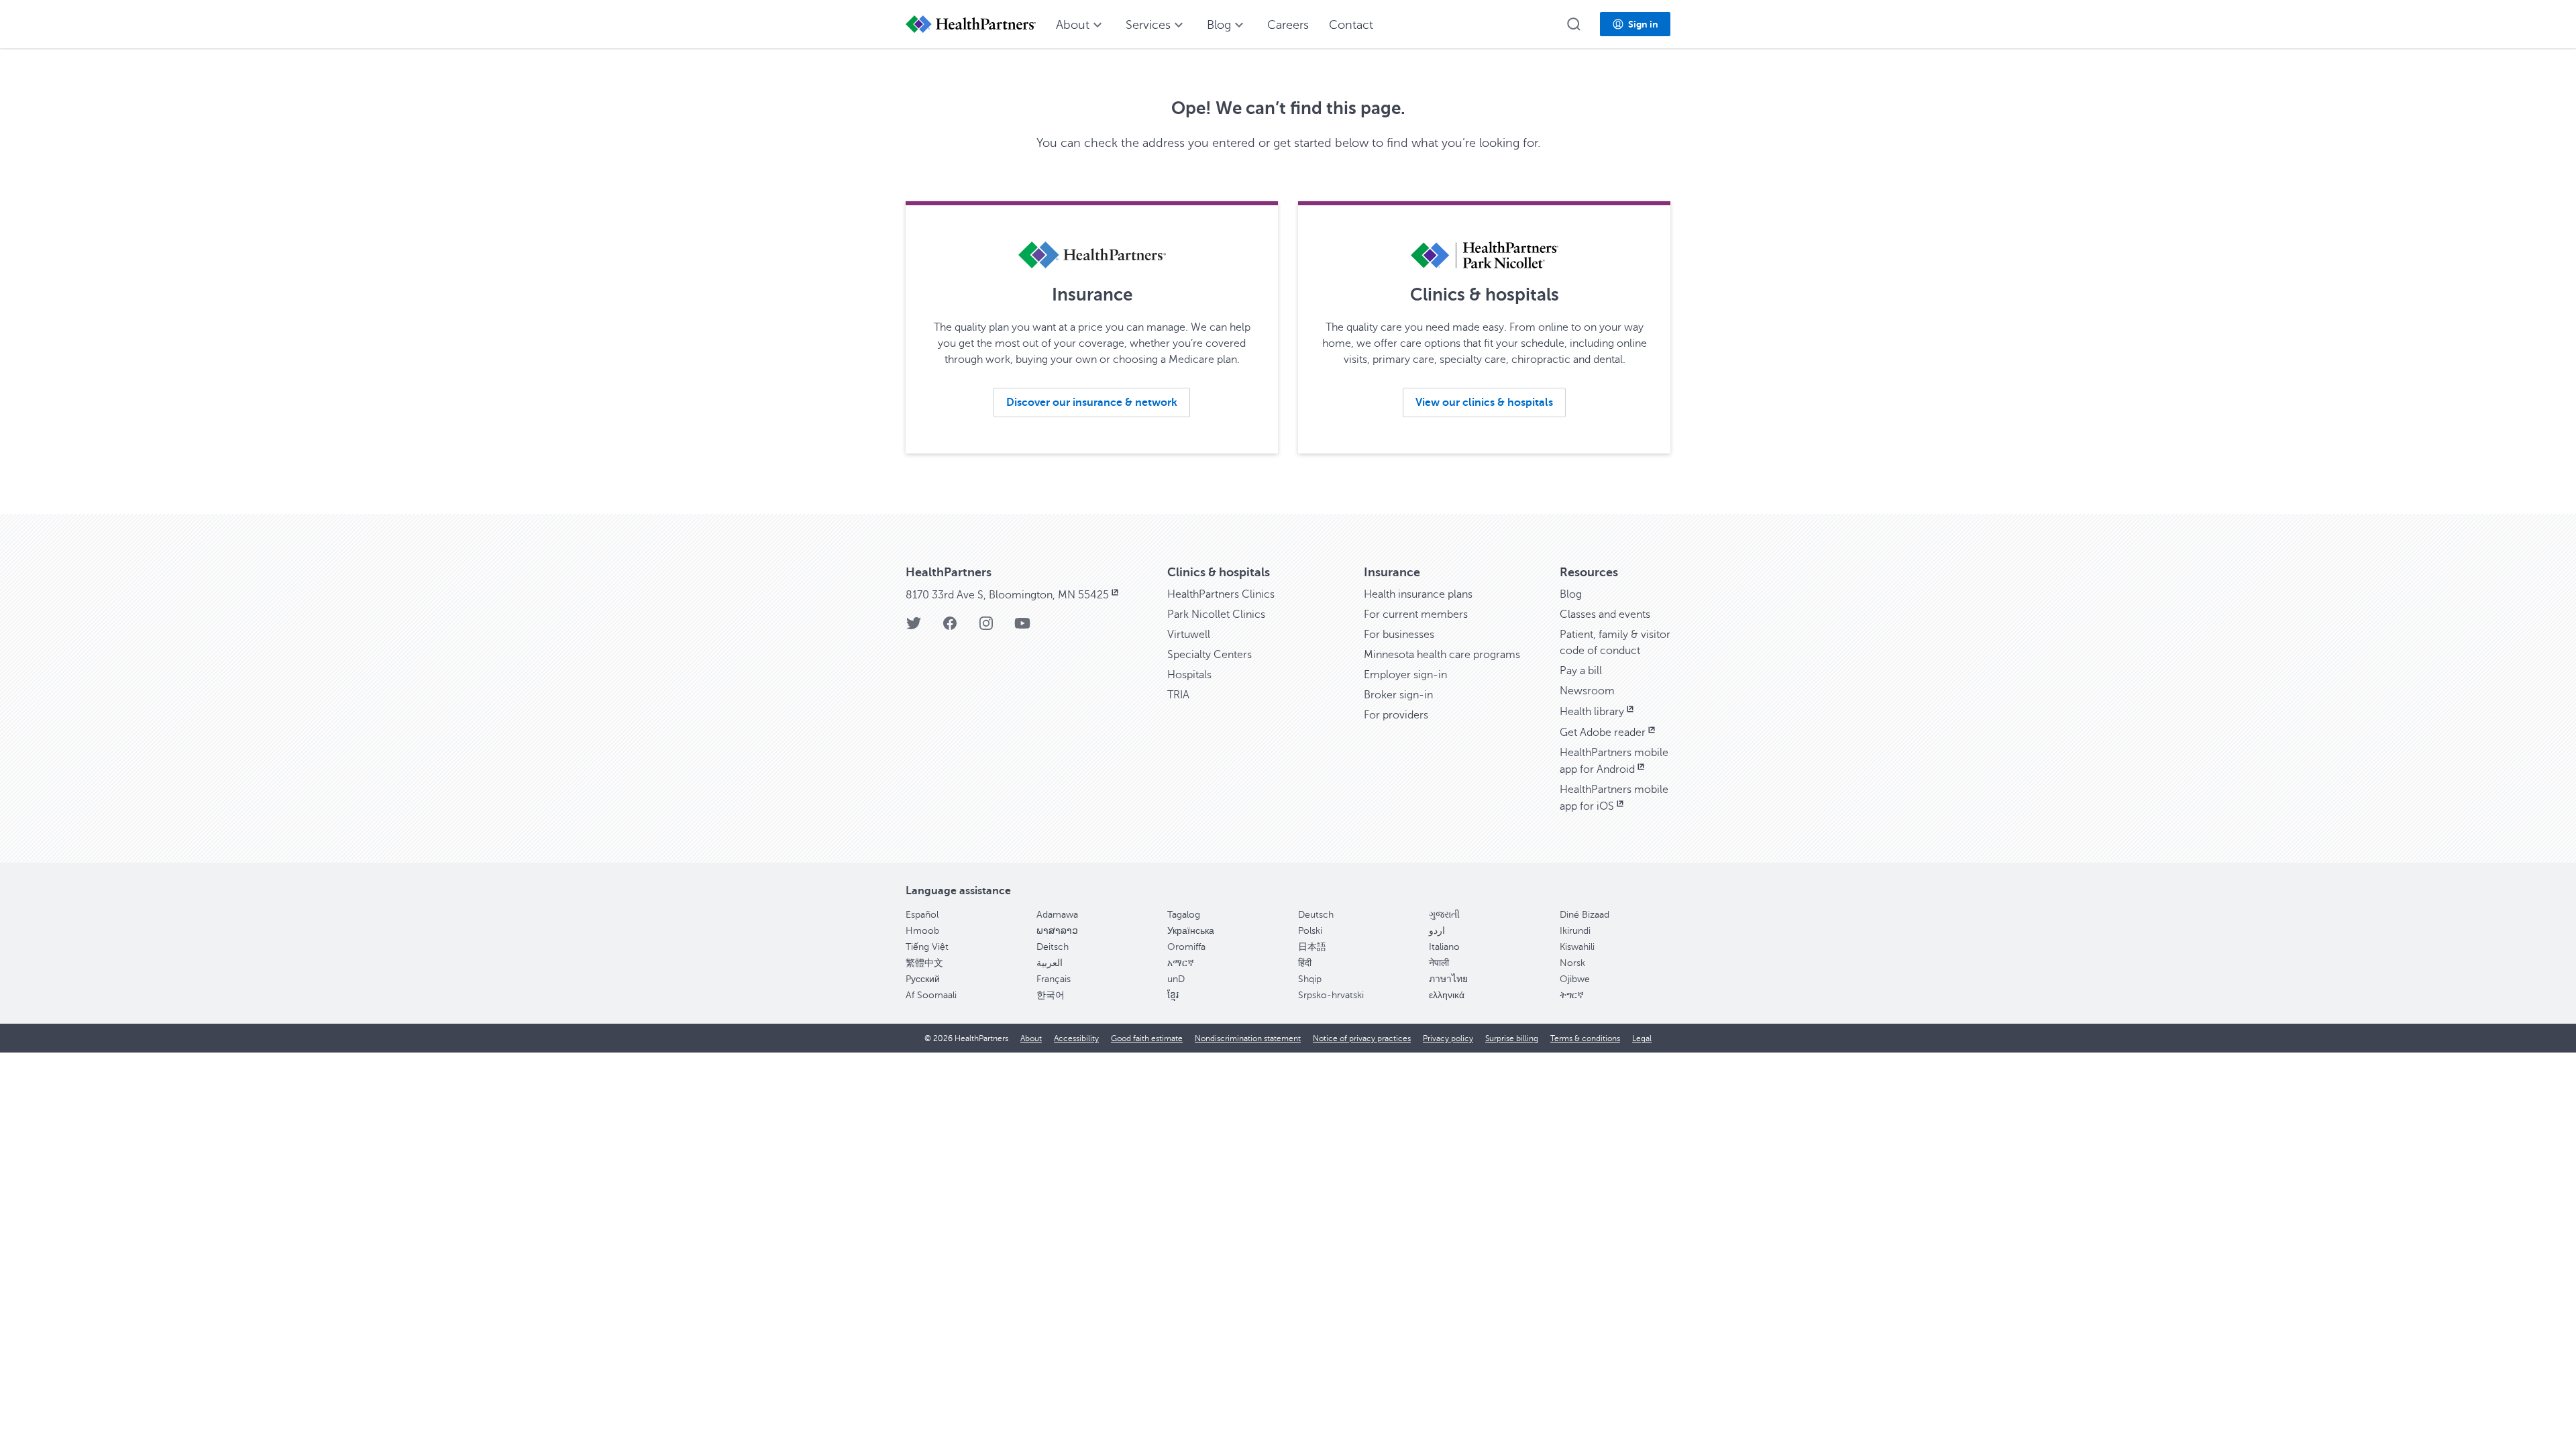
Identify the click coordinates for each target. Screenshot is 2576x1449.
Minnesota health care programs (1442, 655)
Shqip (1310, 979)
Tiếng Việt (927, 947)
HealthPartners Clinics (1221, 594)
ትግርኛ (1572, 995)
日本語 (1312, 947)
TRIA (1178, 695)
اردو (1437, 931)
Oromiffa (1186, 947)
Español (922, 915)
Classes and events (1605, 614)
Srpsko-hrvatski (1331, 995)
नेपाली (1439, 963)
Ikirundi (1575, 931)
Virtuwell (1189, 635)
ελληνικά (1447, 995)
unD (1176, 979)
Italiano (1444, 947)
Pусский (923, 979)
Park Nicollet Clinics (1216, 614)
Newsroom (1587, 691)
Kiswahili (1577, 947)
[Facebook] (950, 628)
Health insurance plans (1418, 594)
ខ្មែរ (1173, 995)
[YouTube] (1022, 628)
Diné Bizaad (1585, 915)
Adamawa (1057, 915)
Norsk (1572, 963)
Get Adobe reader (1603, 733)
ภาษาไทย (1448, 979)
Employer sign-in (1405, 675)
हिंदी (1305, 963)
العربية (1050, 963)
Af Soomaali (931, 995)
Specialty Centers (1210, 655)
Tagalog (1184, 915)
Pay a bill (1581, 671)
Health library (1592, 712)
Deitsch (1053, 947)
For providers (1396, 715)
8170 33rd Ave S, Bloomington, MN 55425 (1007, 595)
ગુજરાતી (1444, 915)
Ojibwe (1575, 979)
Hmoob (922, 931)
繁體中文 (924, 963)
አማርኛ (1181, 963)
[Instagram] (986, 628)
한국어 (1051, 995)
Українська (1191, 931)
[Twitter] (914, 628)
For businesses (1399, 635)
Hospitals (1189, 675)
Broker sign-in (1398, 695)
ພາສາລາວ (1057, 931)
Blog (1571, 594)
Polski (1310, 931)
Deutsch (1316, 915)
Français (1054, 979)
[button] (1574, 24)
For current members (1416, 614)
